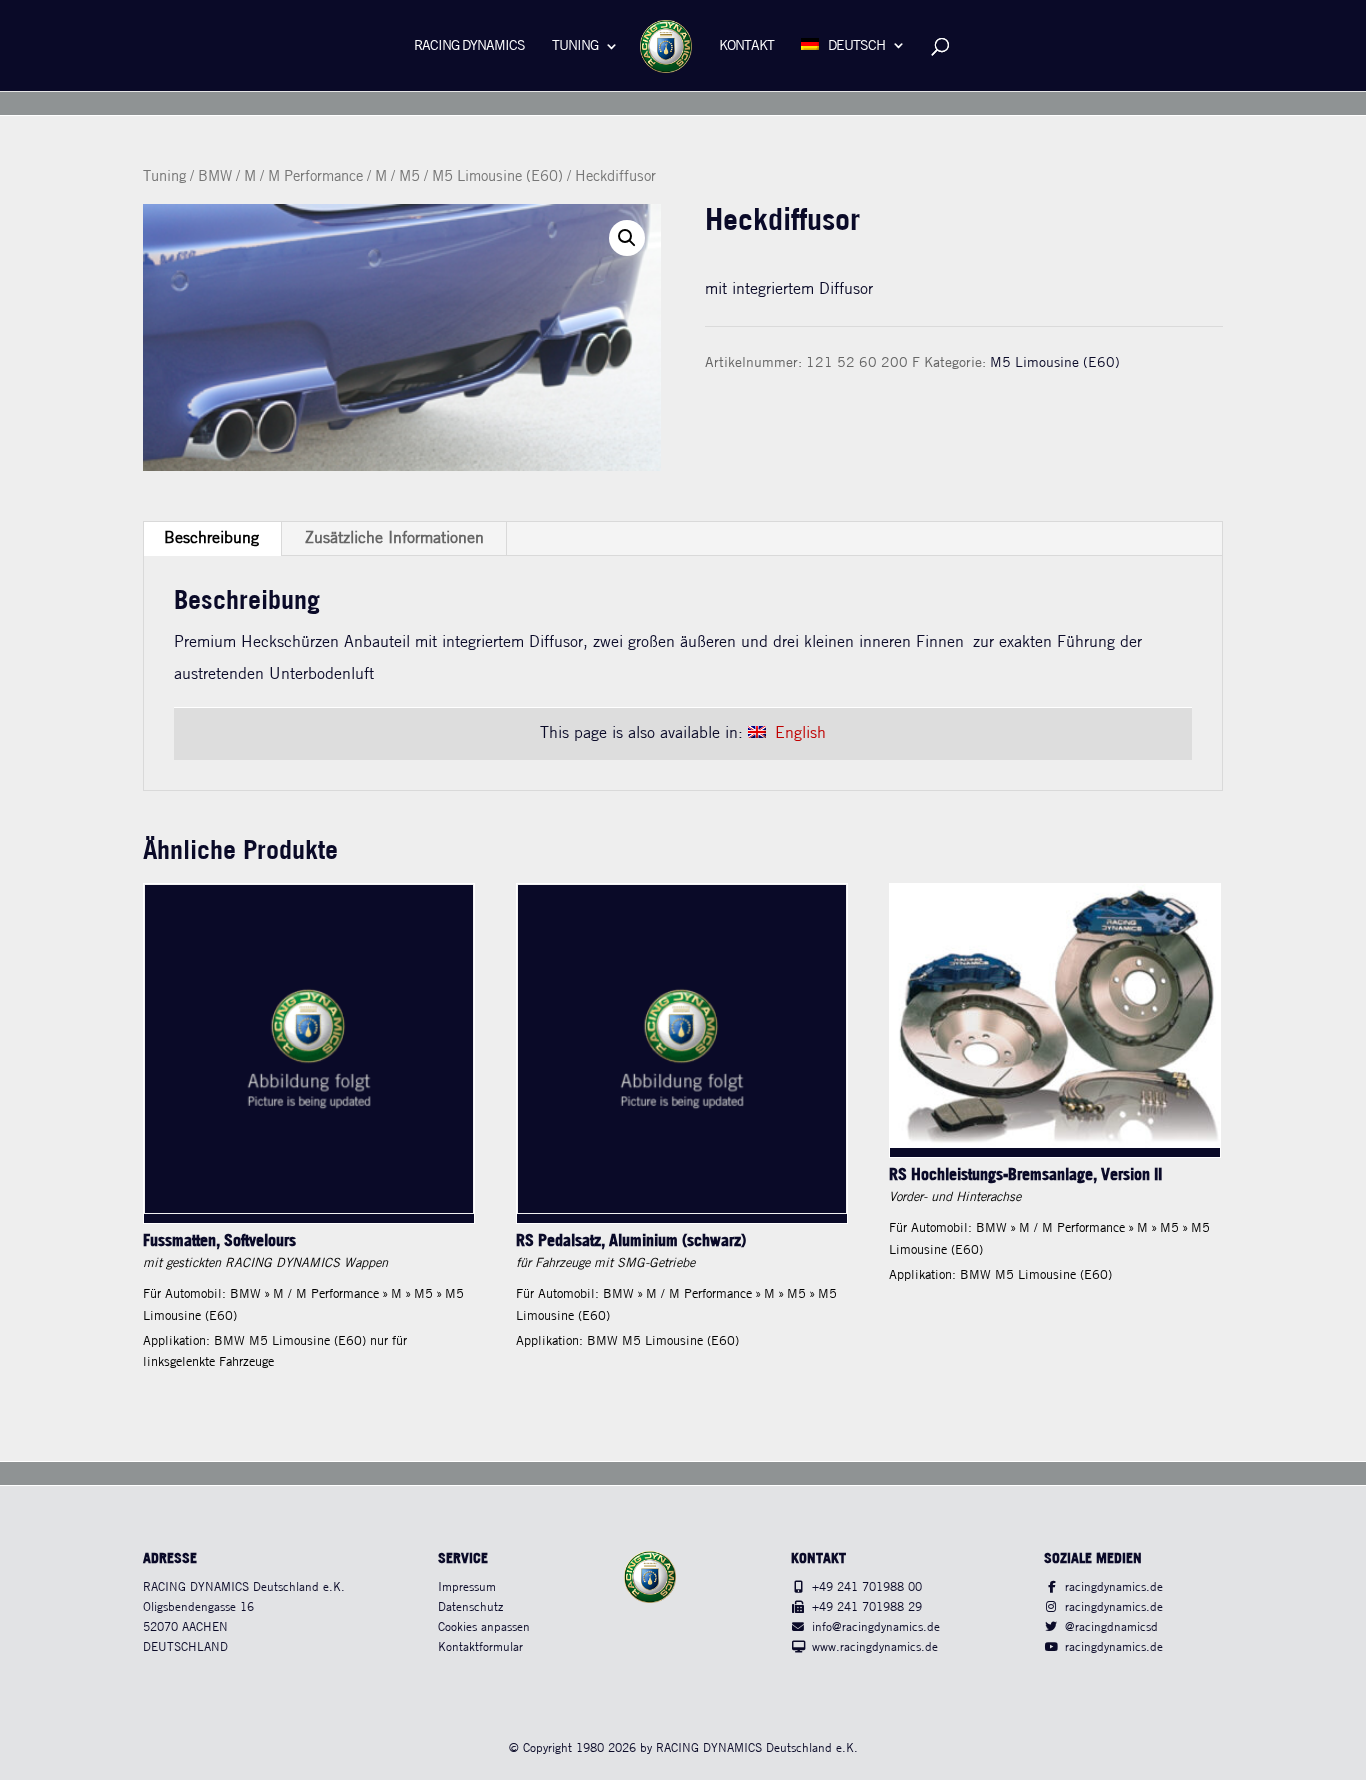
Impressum (467, 1587)
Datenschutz (470, 1607)
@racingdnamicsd (1111, 1627)
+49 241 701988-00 (867, 1587)
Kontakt (746, 46)
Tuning (575, 46)
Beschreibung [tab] (211, 538)
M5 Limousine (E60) (497, 177)
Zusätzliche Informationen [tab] (394, 538)
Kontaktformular (480, 1647)
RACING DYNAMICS (469, 46)
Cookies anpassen (484, 1627)
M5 (409, 177)
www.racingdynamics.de (875, 1647)
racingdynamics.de (1114, 1587)
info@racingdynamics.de (876, 1627)
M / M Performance (303, 177)
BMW (215, 177)
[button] (627, 238)
